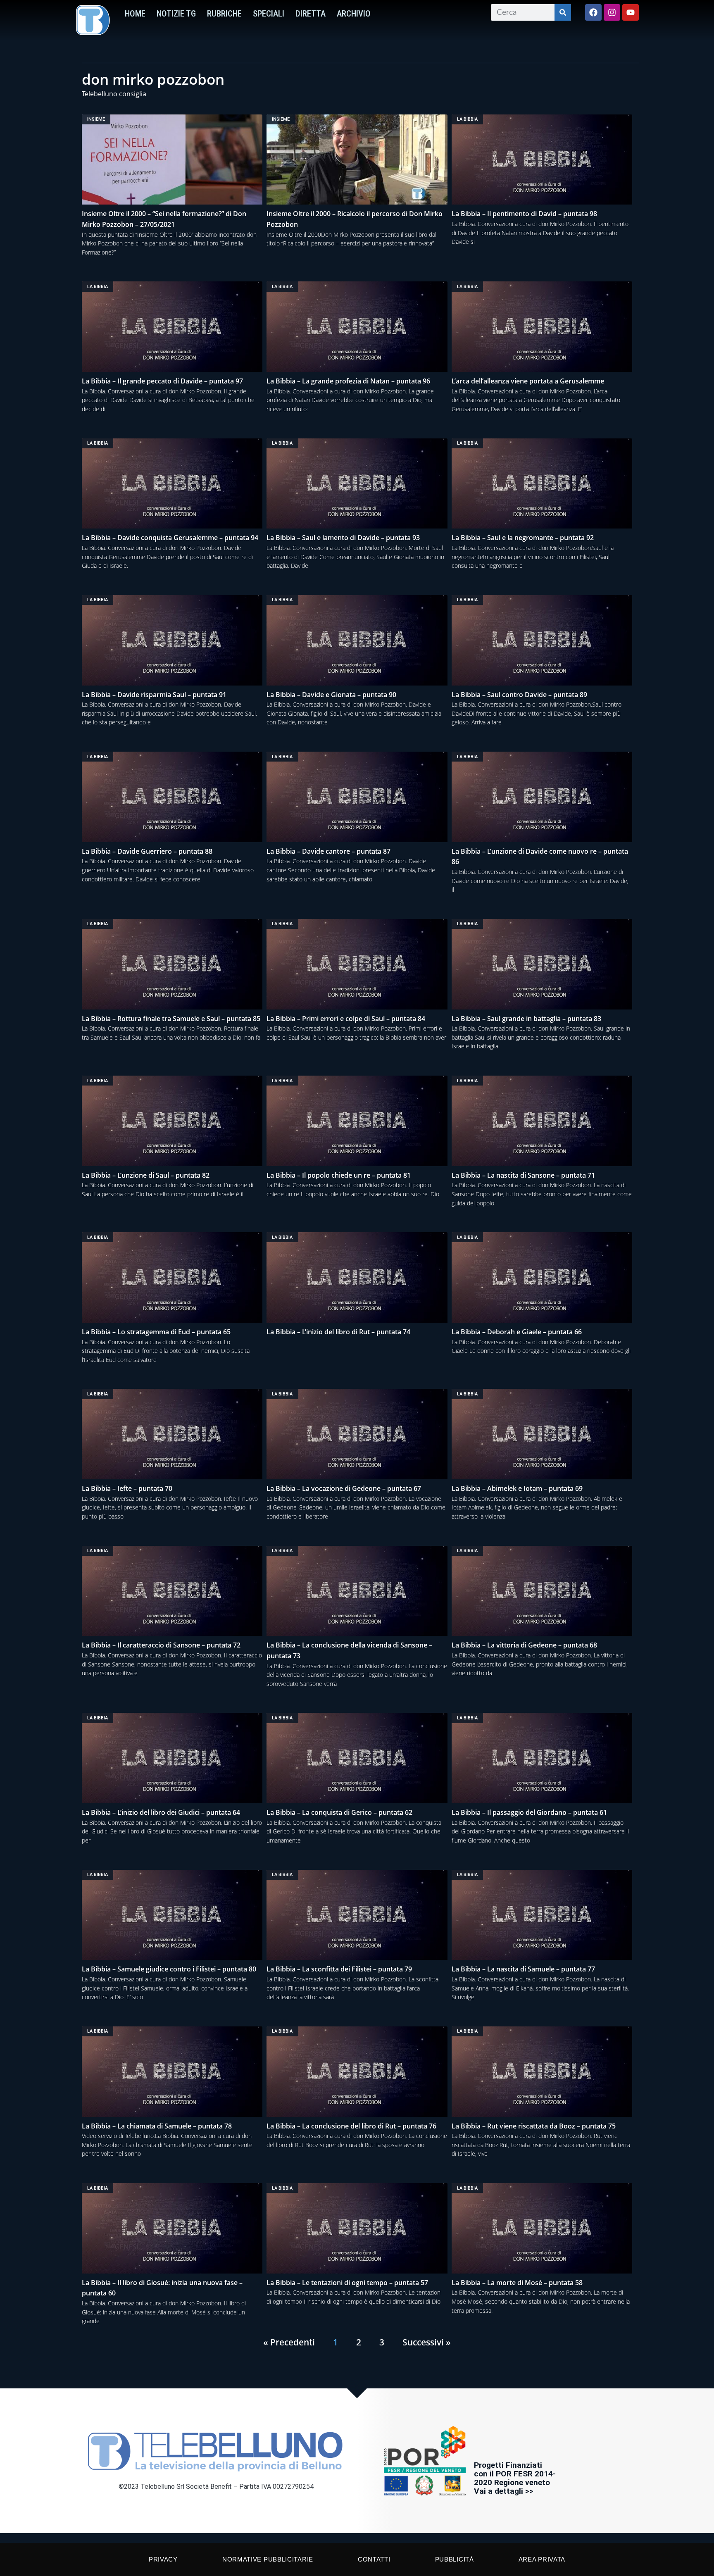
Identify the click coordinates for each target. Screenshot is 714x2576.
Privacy (163, 2559)
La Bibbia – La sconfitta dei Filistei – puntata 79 (339, 1969)
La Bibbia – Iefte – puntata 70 (127, 1488)
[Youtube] (631, 12)
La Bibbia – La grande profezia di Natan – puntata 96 (348, 381)
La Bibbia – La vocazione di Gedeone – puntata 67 (344, 1488)
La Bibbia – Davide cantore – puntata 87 (328, 851)
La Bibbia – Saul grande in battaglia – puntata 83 (526, 1019)
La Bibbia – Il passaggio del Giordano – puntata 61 (529, 1812)
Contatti (374, 2559)
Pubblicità (455, 2559)
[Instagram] (612, 12)
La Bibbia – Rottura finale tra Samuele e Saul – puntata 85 (171, 1019)
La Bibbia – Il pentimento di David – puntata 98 (524, 214)
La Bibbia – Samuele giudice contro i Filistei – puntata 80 (169, 1969)
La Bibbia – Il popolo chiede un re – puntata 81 (339, 1175)
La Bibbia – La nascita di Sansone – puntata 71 (523, 1175)
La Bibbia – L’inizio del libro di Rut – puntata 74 (338, 1332)
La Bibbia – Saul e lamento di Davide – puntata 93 (343, 538)
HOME (135, 14)
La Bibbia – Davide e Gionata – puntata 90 (331, 695)
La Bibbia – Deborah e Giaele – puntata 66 (517, 1332)
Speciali (269, 14)
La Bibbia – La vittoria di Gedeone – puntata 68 (524, 1645)
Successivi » (427, 2342)
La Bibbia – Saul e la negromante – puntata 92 (523, 538)
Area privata (542, 2559)
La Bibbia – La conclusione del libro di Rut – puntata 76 (351, 2126)
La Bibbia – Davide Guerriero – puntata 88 (147, 851)
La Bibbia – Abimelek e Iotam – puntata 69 (517, 1488)
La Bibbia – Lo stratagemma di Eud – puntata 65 (156, 1332)
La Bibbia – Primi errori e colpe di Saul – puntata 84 (346, 1019)
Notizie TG (176, 14)
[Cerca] (563, 12)
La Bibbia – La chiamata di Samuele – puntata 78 (157, 2126)
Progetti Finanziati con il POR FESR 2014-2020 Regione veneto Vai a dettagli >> (515, 2478)
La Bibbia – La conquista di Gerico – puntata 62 (339, 1812)
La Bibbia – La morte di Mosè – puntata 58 (517, 2283)
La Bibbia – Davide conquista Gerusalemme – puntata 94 (170, 538)
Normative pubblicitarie (268, 2559)
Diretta (311, 14)
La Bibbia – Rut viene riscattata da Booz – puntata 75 (534, 2126)
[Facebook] (593, 12)
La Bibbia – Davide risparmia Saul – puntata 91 (154, 695)
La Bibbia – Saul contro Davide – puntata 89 (519, 695)
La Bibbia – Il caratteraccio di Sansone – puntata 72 (161, 1645)
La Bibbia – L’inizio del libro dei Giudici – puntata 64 (161, 1812)
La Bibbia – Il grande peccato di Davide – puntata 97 (162, 381)
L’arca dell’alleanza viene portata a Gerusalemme (528, 381)
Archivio (354, 14)
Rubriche (224, 14)
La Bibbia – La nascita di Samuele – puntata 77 (523, 1969)
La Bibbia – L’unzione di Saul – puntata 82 (146, 1175)
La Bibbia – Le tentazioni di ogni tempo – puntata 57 (347, 2283)
